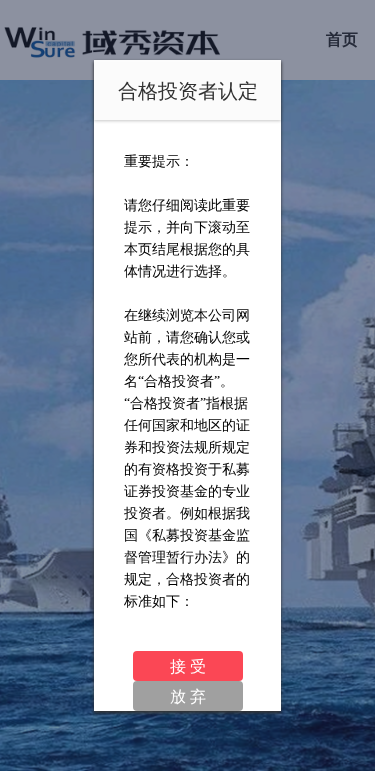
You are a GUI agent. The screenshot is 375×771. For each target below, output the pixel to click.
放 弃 (188, 695)
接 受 (188, 665)
